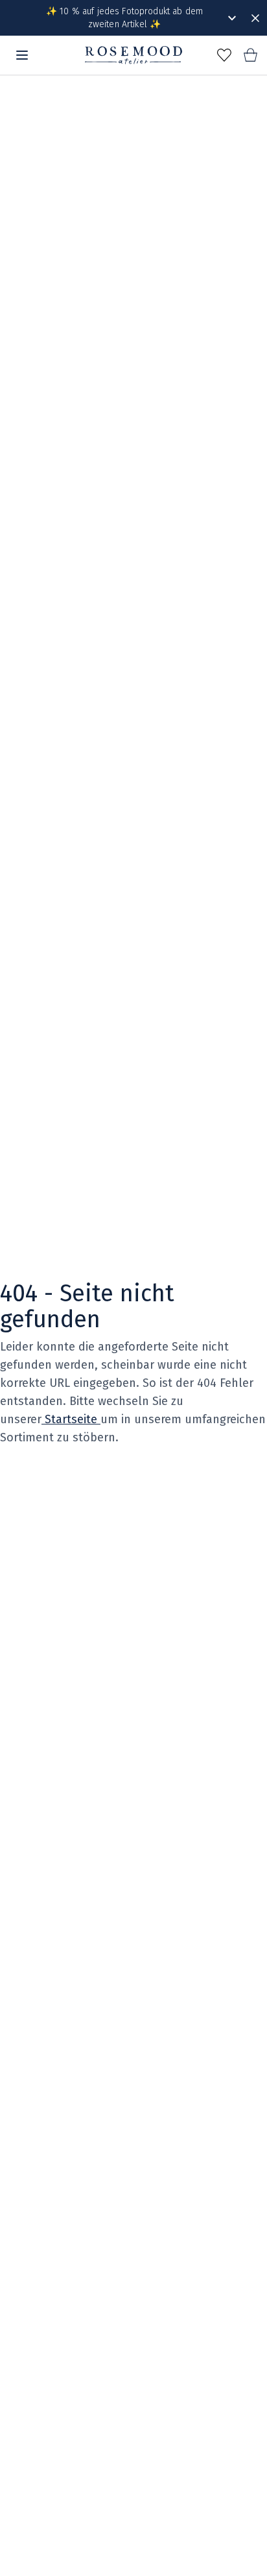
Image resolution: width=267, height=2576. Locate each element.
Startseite (71, 1419)
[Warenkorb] (250, 55)
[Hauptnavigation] (22, 55)
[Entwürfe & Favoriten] (224, 55)
